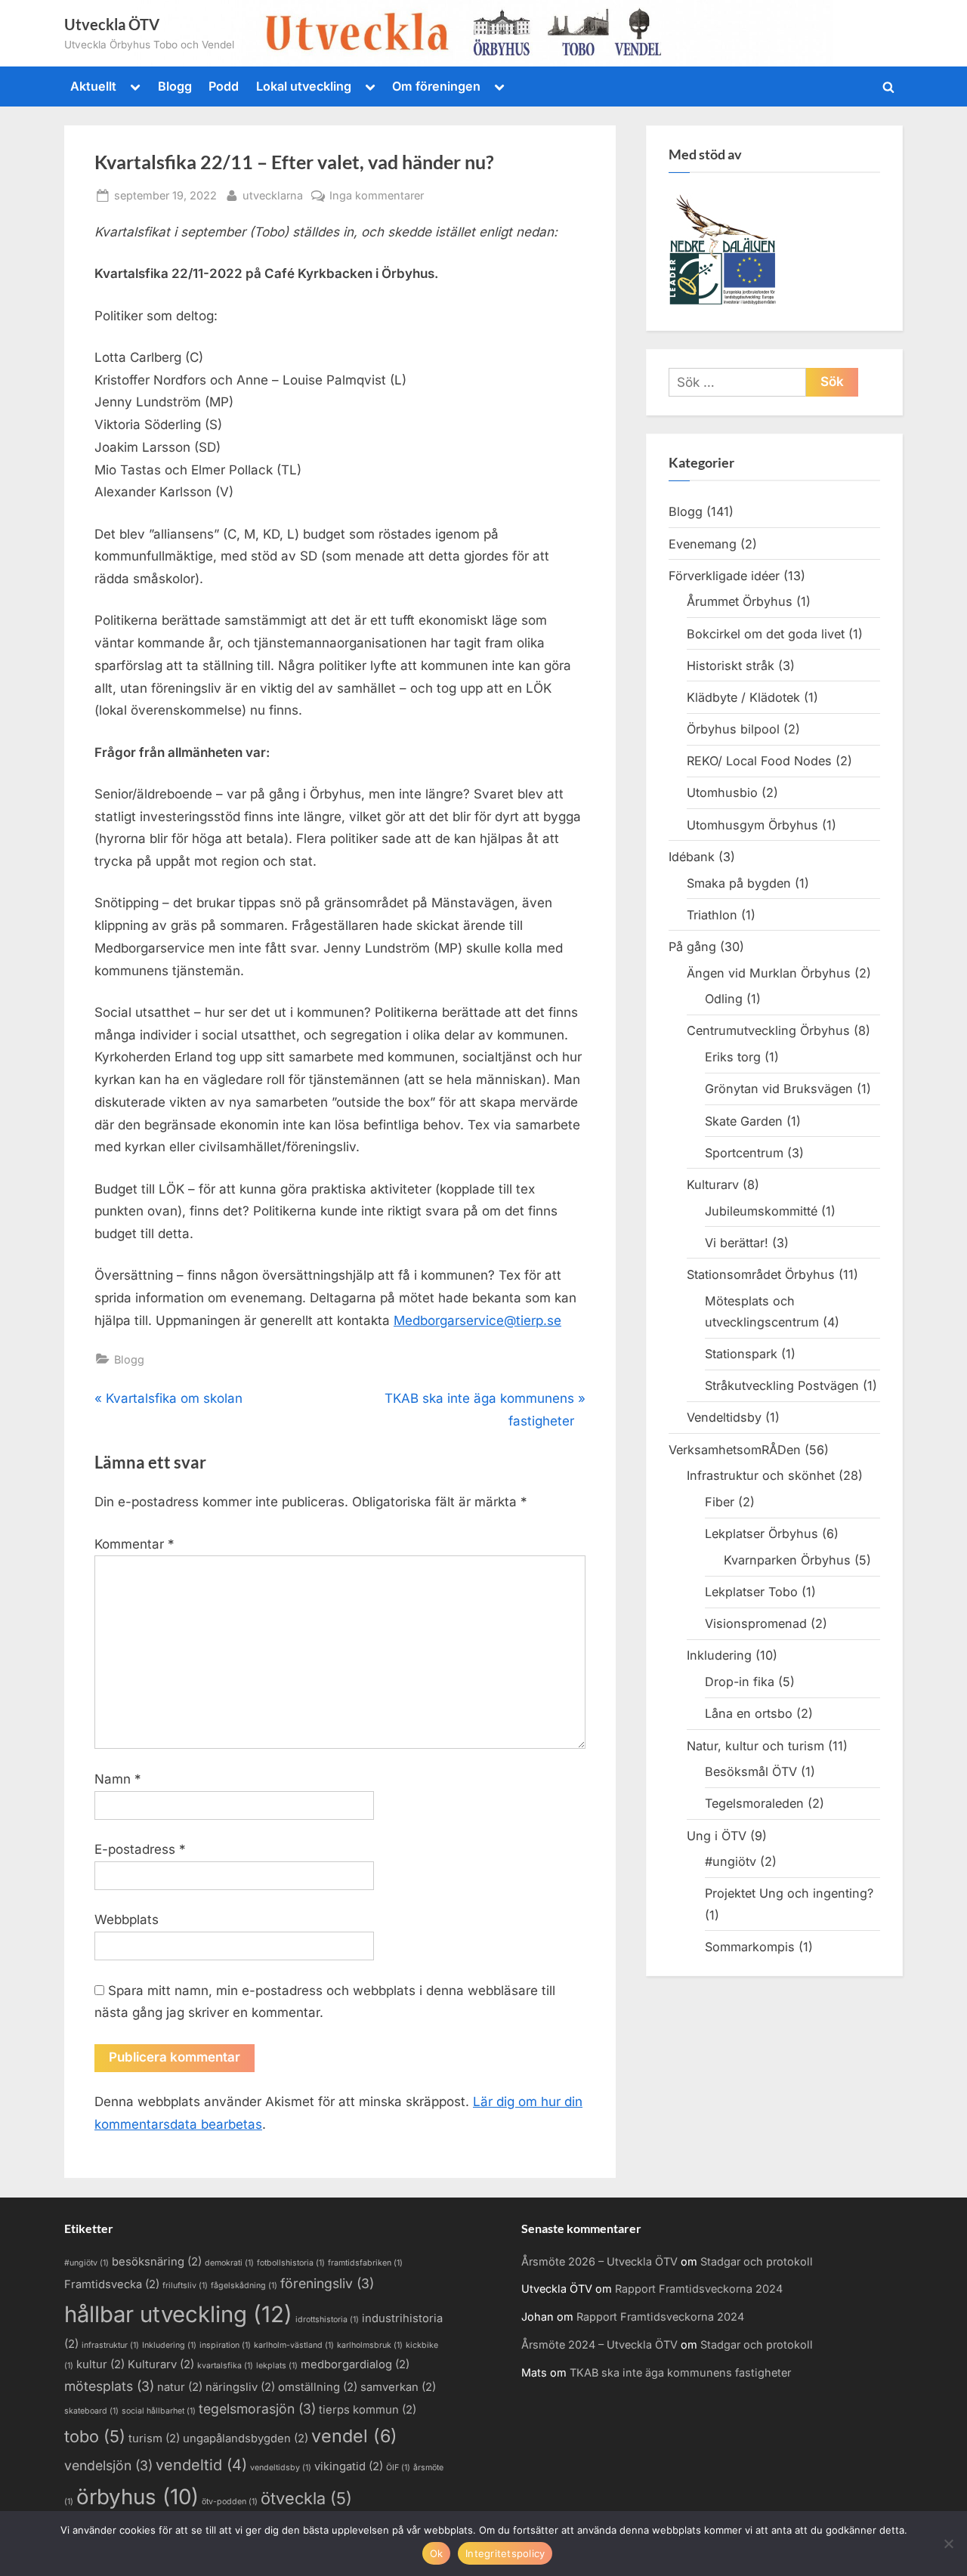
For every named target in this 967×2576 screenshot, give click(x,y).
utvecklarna (273, 195)
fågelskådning (244, 2286)
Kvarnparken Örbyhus (787, 1560)
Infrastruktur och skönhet (761, 1475)
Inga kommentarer (377, 196)
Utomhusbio (722, 792)
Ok (437, 2553)
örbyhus (137, 2497)
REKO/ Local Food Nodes (759, 761)
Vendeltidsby (724, 1417)
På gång (692, 947)
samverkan (398, 2387)
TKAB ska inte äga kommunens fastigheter (680, 2372)
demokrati (229, 2263)
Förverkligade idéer (724, 576)
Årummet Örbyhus (740, 601)
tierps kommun (368, 2410)
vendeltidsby (281, 2468)
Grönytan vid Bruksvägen (779, 1089)
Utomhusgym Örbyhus (752, 825)
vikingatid (349, 2466)
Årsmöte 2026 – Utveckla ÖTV (599, 2261)
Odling (724, 999)
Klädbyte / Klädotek (743, 697)
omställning (318, 2387)
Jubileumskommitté (761, 1211)
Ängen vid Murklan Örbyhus (769, 973)
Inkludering (719, 1655)
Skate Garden (744, 1121)
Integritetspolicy (505, 2553)
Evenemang (703, 544)
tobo (95, 2436)
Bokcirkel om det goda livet (766, 634)
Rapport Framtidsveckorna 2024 (699, 2289)
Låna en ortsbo (749, 1713)
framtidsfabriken (365, 2263)
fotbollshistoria (291, 2263)
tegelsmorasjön (257, 2409)
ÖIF (398, 2468)
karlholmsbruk (370, 2345)
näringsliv (240, 2387)
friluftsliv (185, 2286)
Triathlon (712, 915)
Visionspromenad (756, 1623)
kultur (100, 2364)
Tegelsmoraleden (754, 1803)
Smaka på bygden (739, 883)
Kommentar (134, 1544)
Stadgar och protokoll (757, 2261)
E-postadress (140, 1849)
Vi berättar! (737, 1243)
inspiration (225, 2345)
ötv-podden (230, 2502)
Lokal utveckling (304, 86)
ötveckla (306, 2498)
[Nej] (948, 2544)
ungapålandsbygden (246, 2439)
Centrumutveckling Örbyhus (768, 1030)
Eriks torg (733, 1057)
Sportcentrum (744, 1153)
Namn (118, 1779)
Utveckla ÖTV (112, 24)
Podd (224, 86)
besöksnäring (157, 2262)
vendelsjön (108, 2465)
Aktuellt (93, 86)
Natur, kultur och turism (755, 1746)
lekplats (277, 2366)
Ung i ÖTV (717, 1836)
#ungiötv (731, 1861)
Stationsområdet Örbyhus (761, 1274)
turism (154, 2439)
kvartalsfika (225, 2366)
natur (180, 2387)
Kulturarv (713, 1185)
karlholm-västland (294, 2345)
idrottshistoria (327, 2320)
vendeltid (201, 2465)
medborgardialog (355, 2364)
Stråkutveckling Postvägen (782, 1385)
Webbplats (127, 1920)
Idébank (692, 857)
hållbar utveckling (178, 2314)
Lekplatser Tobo (751, 1592)
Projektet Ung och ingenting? (789, 1893)
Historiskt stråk (731, 666)
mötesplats (109, 2386)
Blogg (175, 86)
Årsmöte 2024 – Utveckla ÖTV (599, 2344)
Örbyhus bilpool (733, 729)
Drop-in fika (740, 1682)
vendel (354, 2436)
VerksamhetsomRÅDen (735, 1450)
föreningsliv (327, 2283)
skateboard (91, 2411)
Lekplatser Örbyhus (762, 1534)
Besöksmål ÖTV (751, 1771)
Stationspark (741, 1354)
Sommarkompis (750, 1947)
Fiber (720, 1502)
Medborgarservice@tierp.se (477, 1320)
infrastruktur (110, 2345)
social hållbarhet (159, 2411)
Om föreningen (436, 86)
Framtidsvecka (112, 2284)
